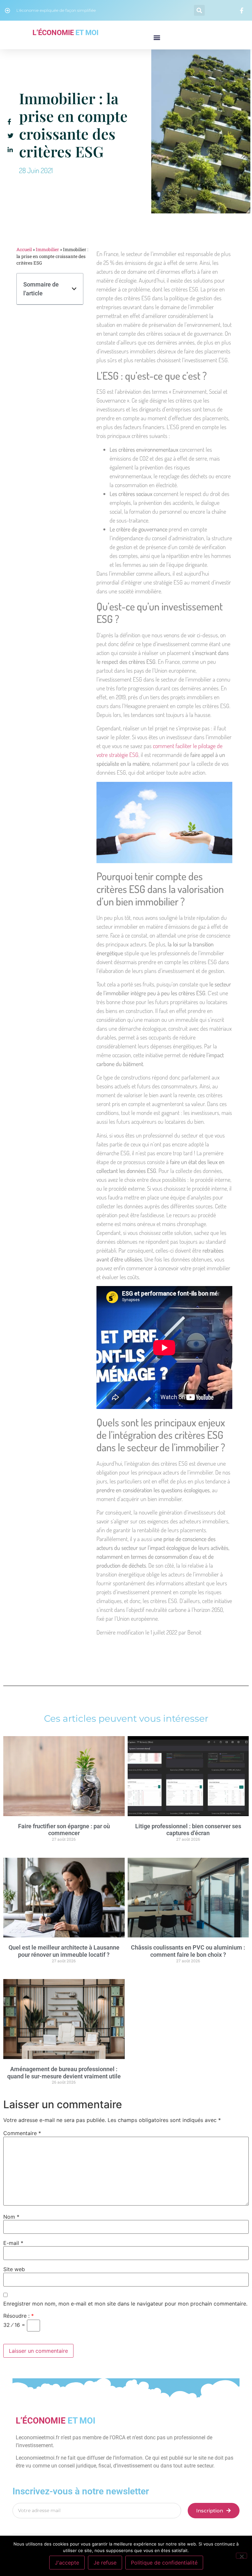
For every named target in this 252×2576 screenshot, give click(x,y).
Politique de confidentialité (164, 2563)
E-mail (13, 2243)
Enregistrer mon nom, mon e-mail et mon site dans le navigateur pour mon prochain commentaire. (125, 2304)
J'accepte (67, 2563)
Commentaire (22, 2133)
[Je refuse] (241, 2556)
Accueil (24, 249)
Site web (14, 2269)
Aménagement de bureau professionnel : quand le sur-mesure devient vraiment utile (64, 2073)
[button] (199, 10)
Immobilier (47, 249)
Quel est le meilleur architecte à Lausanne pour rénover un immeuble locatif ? (64, 1951)
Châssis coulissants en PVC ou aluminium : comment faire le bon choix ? (188, 1951)
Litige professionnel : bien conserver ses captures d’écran (188, 1830)
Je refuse (105, 2563)
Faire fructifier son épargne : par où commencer (64, 1830)
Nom (11, 2217)
